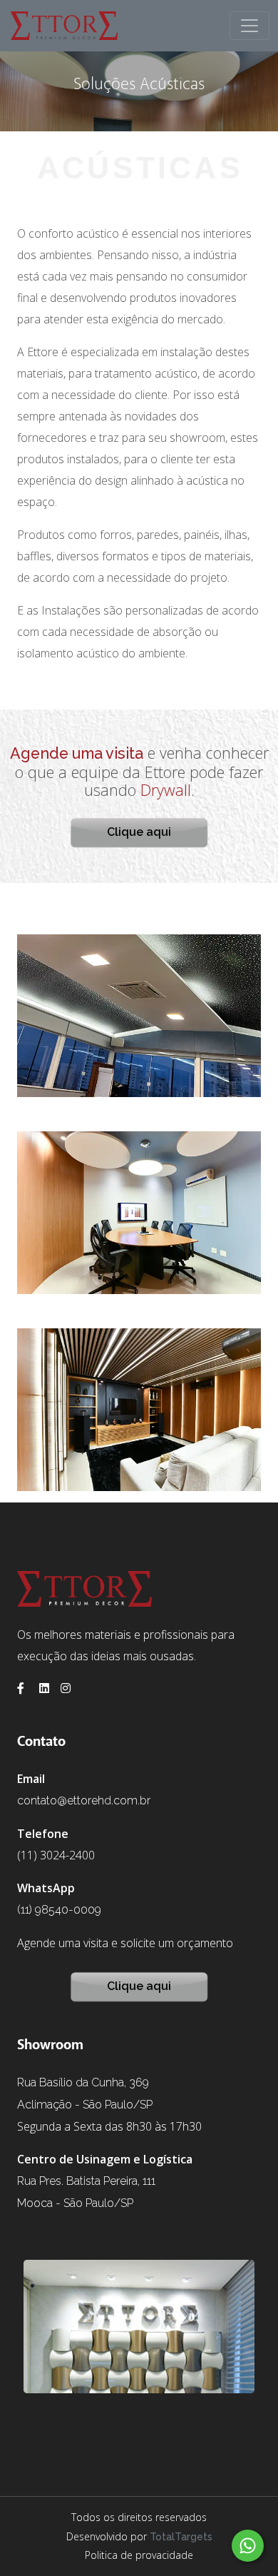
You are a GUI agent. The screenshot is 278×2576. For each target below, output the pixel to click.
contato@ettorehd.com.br (84, 1800)
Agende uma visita (77, 753)
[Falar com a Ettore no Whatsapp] (248, 2546)
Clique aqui (139, 832)
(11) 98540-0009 (59, 1910)
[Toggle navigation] (249, 26)
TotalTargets (181, 2537)
